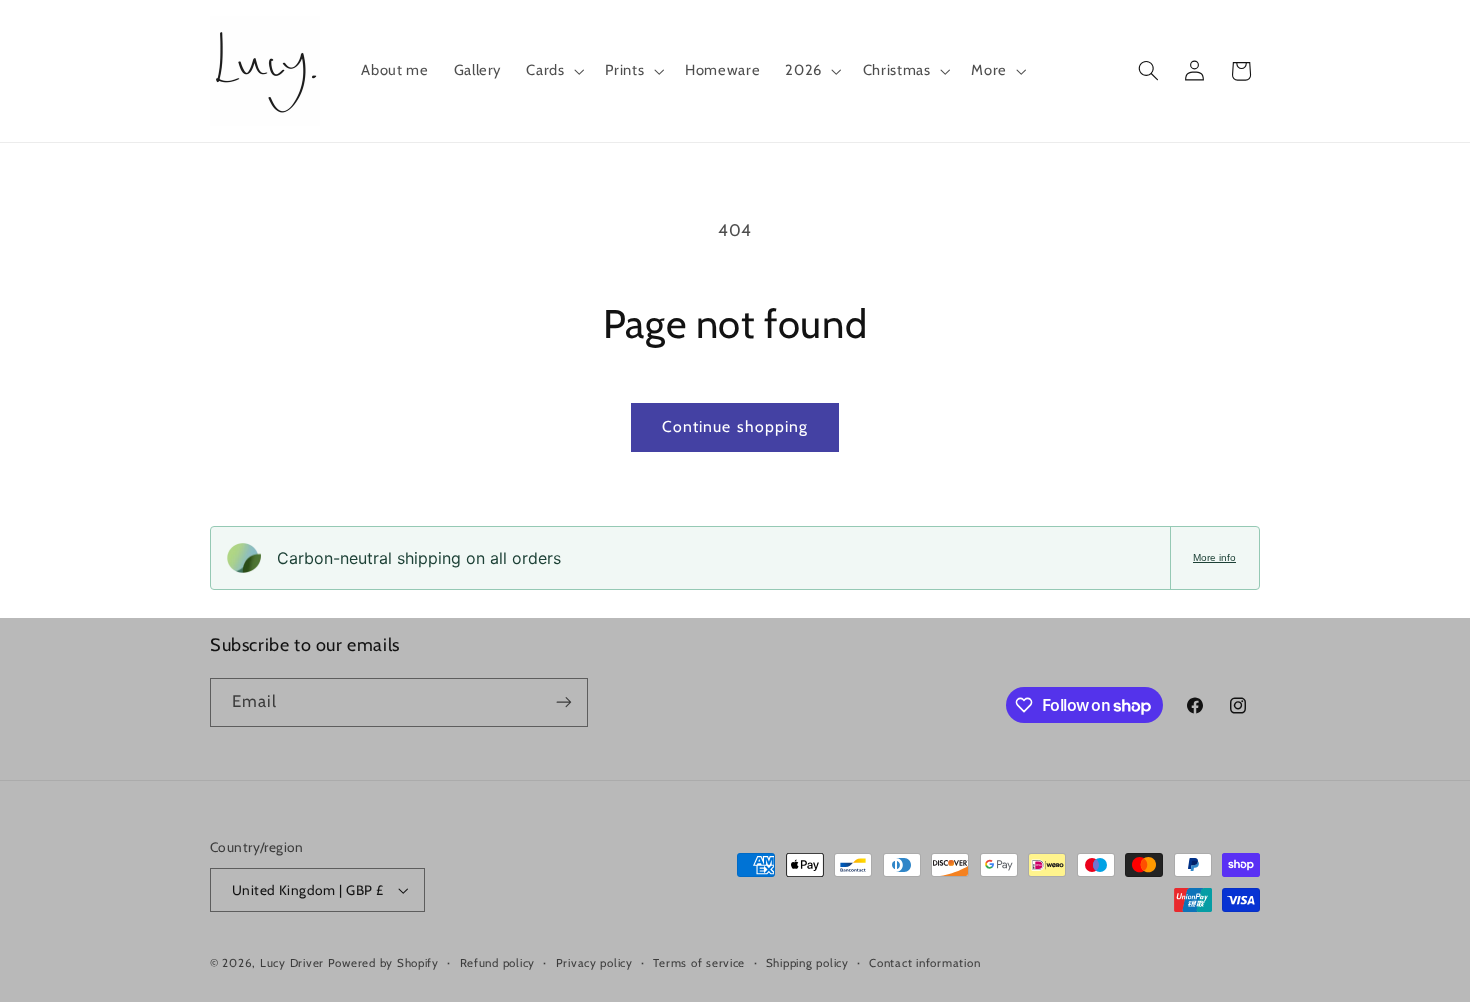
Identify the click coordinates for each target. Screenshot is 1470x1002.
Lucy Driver (292, 963)
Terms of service (699, 963)
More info (1214, 557)
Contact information (924, 963)
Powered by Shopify (383, 963)
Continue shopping (735, 426)
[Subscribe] (564, 702)
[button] (553, 71)
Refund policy (498, 963)
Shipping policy (807, 963)
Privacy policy (594, 963)
